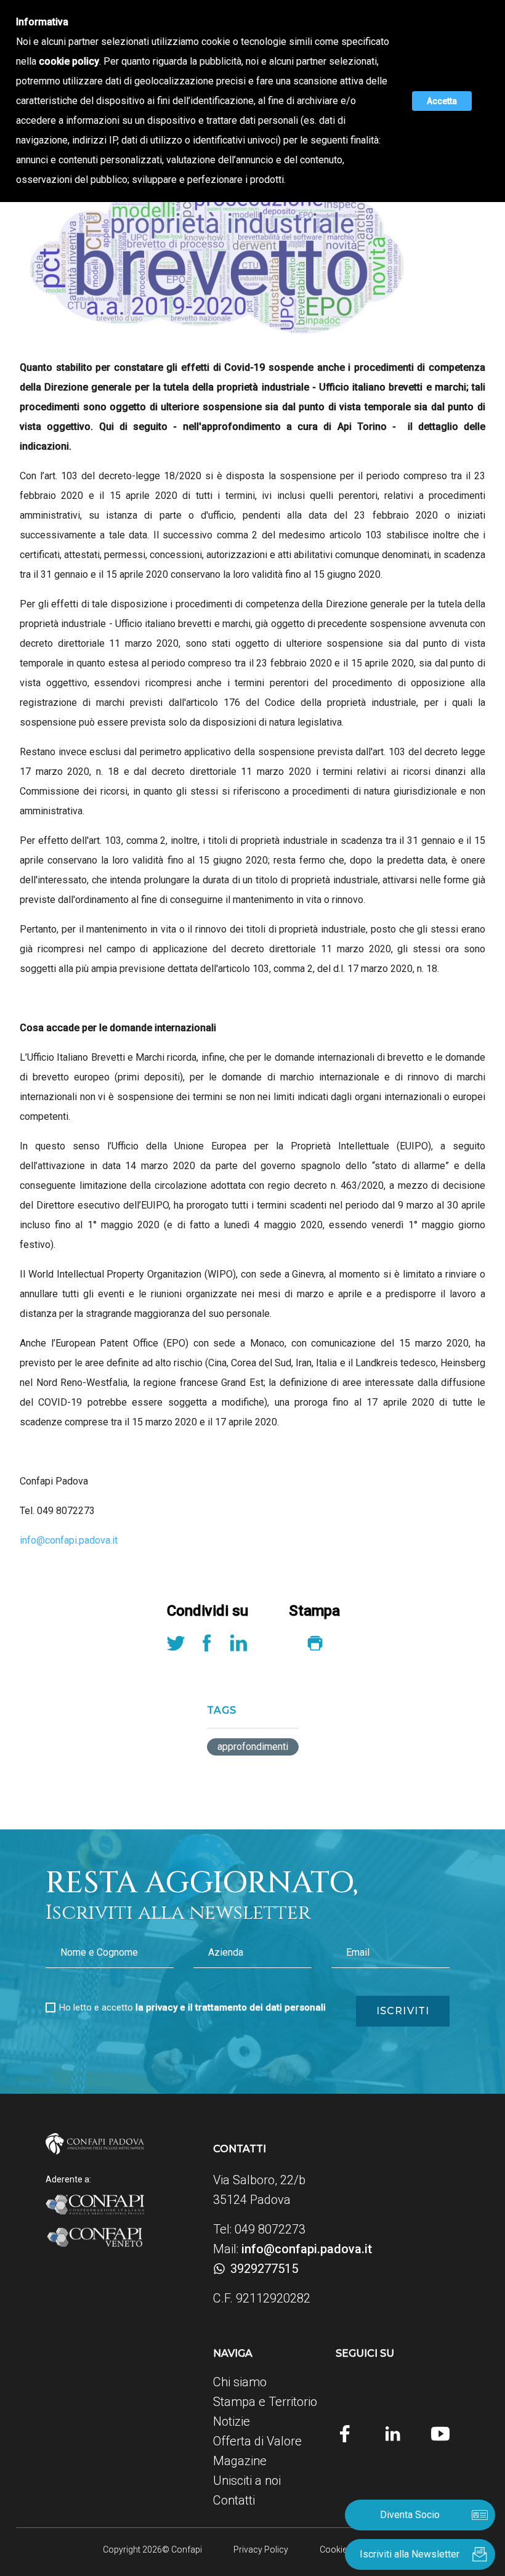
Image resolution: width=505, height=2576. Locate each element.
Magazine (240, 2461)
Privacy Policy (261, 2550)
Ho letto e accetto (192, 2007)
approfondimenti (253, 1747)
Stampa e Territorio (265, 2402)
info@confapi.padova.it (69, 1540)
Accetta (442, 101)
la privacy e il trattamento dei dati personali (231, 2007)
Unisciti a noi (247, 2481)
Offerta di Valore (257, 2441)
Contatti (234, 2500)
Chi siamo (240, 2382)
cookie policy (69, 61)
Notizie (232, 2421)
